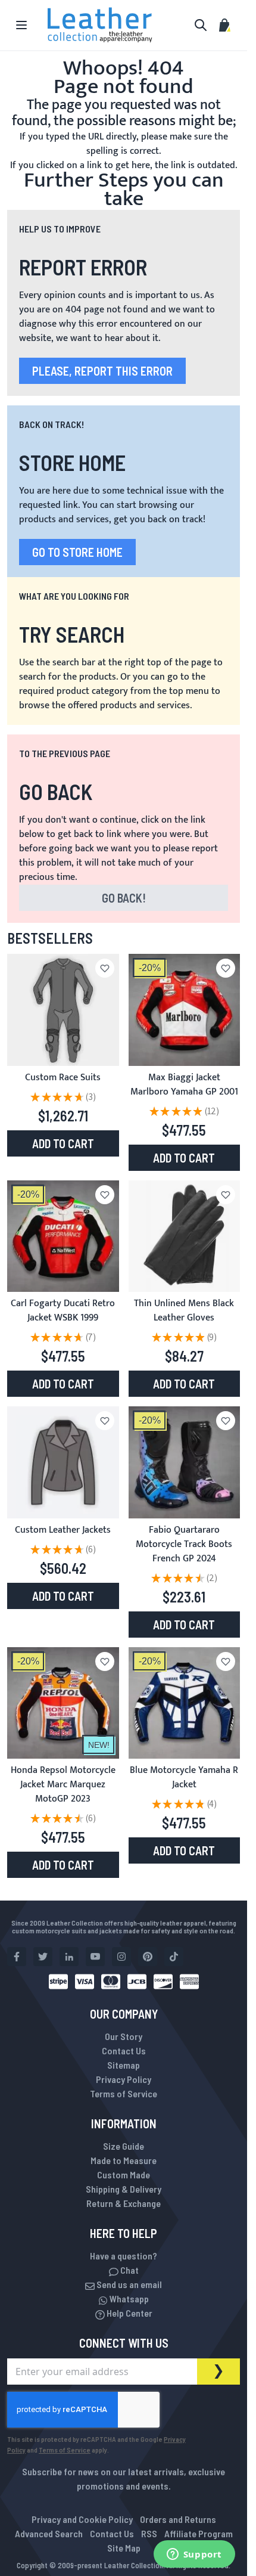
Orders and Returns (178, 2519)
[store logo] (100, 25)
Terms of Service (124, 2093)
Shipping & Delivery (124, 2189)
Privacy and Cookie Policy (82, 2519)
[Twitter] (43, 1957)
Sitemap (124, 2065)
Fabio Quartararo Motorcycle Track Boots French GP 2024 (184, 1544)
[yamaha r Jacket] (185, 1703)
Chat (129, 2270)
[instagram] (121, 1957)
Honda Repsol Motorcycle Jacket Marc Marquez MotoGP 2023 (63, 1785)
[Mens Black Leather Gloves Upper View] (185, 1236)
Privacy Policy (124, 2079)
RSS (149, 2533)
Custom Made (124, 2174)
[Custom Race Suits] (63, 1010)
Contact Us (124, 2050)
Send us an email (128, 2284)
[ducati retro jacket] (63, 1236)
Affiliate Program (199, 2533)
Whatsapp (128, 2298)
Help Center (129, 2313)
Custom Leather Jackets (63, 1530)
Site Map (124, 2548)
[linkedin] (69, 1957)
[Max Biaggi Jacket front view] (185, 1010)
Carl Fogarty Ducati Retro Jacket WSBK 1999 (63, 1311)
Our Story (124, 2036)
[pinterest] (148, 1957)
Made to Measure (124, 2160)
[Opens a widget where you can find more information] (194, 2555)
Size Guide (124, 2146)
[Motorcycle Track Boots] (185, 1462)
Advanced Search (49, 2533)
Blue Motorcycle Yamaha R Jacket (184, 1777)
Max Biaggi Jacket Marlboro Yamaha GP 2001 (184, 1085)
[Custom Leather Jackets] (63, 1462)
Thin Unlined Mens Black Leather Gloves (184, 1311)
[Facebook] (17, 1957)
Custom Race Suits (63, 1078)
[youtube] (95, 1957)
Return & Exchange (124, 2203)
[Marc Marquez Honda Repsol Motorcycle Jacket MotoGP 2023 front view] (63, 1703)
